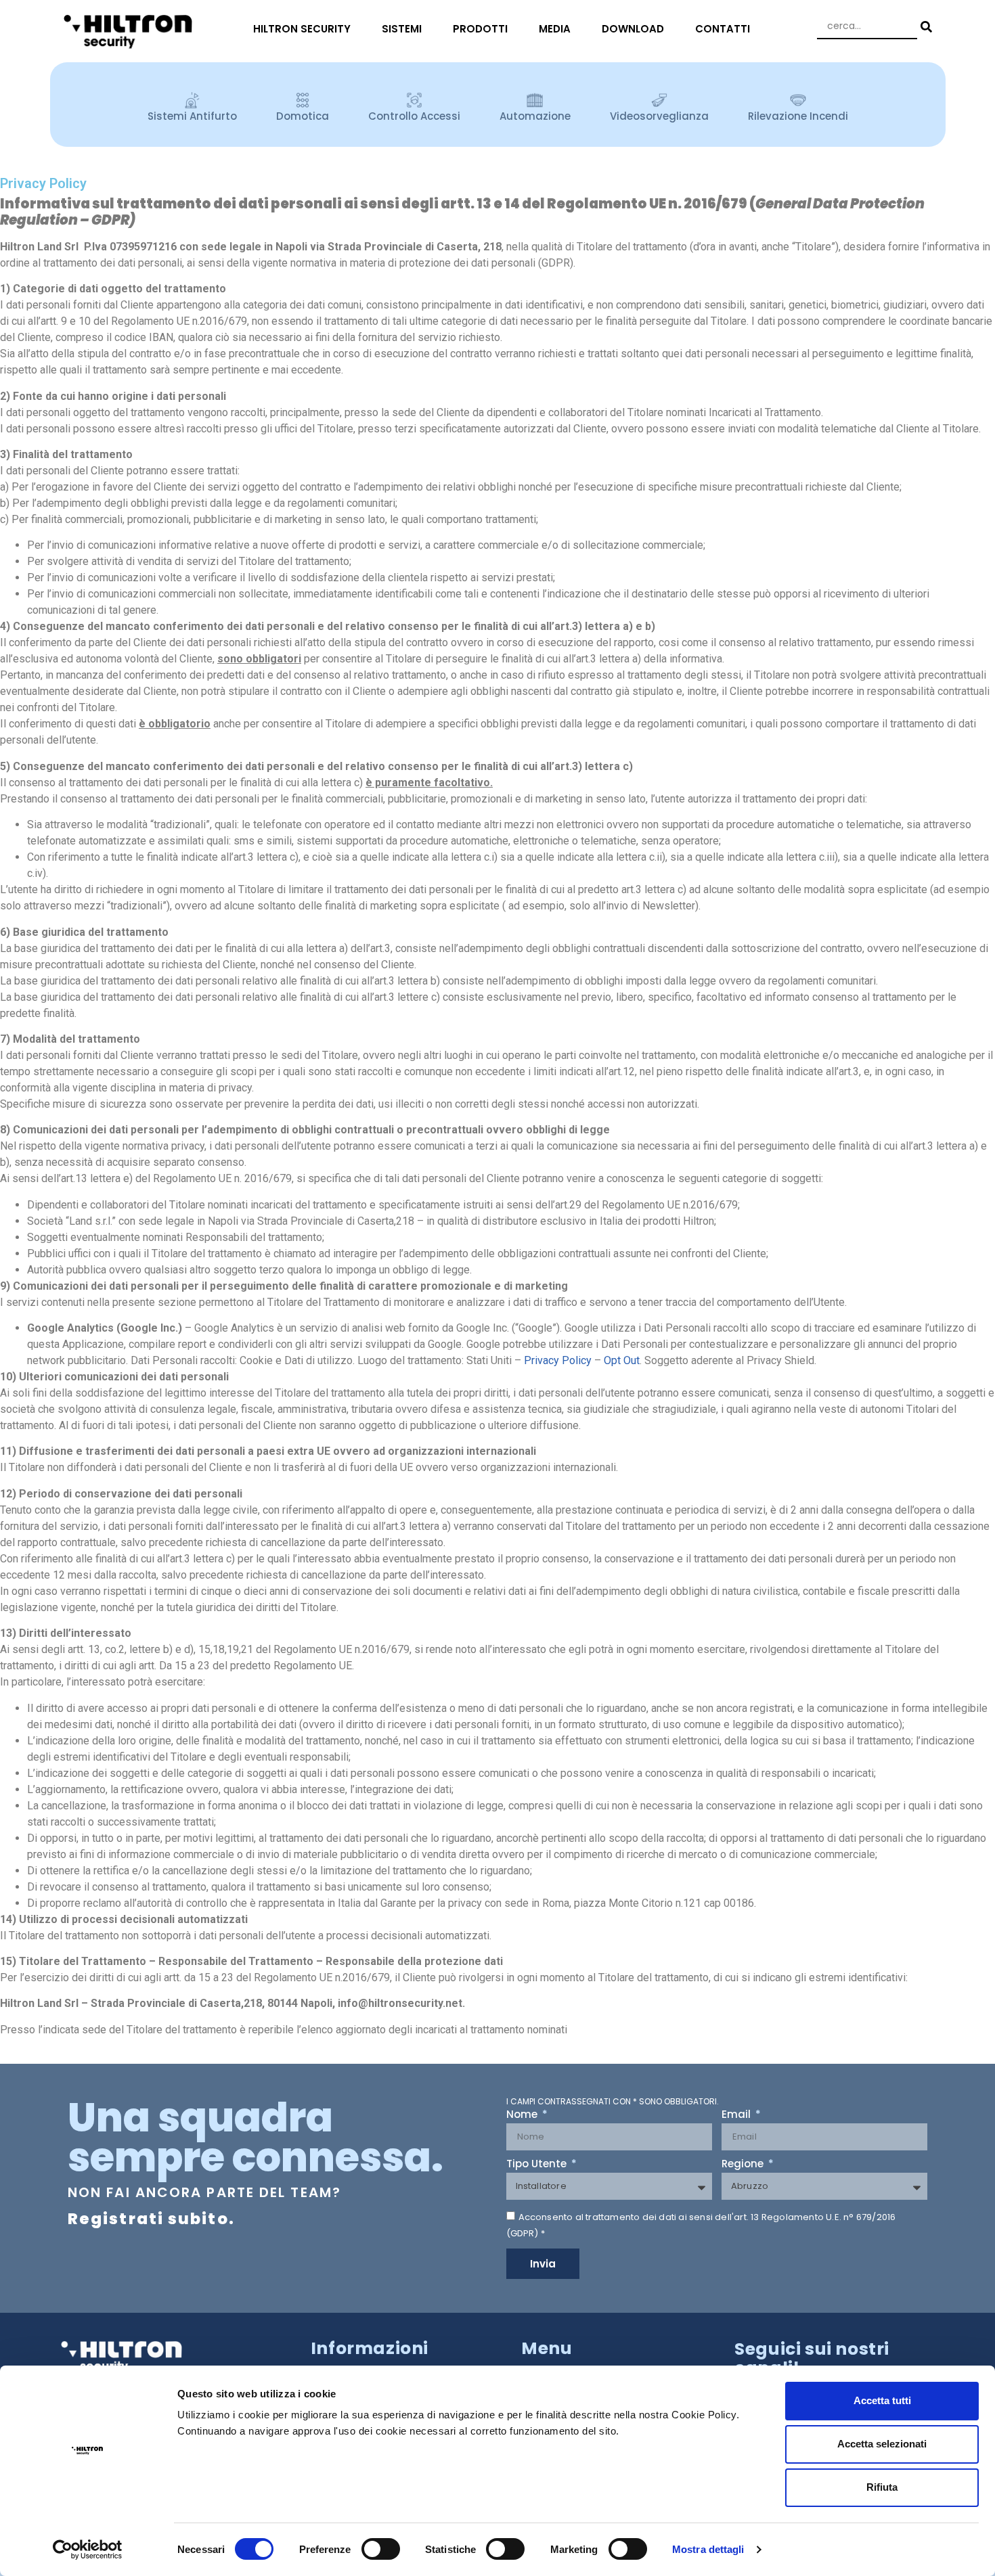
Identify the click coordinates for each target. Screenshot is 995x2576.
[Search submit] (925, 27)
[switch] (381, 2549)
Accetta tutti (882, 2400)
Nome (523, 2115)
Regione (744, 2165)
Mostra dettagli (708, 2549)
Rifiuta (882, 2487)
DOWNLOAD (633, 29)
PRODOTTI (480, 29)
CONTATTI (723, 29)
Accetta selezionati (882, 2444)
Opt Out (622, 1360)
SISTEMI (402, 29)
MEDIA (555, 29)
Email (737, 2115)
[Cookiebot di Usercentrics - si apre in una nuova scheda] (88, 2550)
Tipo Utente (538, 2165)
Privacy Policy (558, 1360)
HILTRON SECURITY (302, 29)
